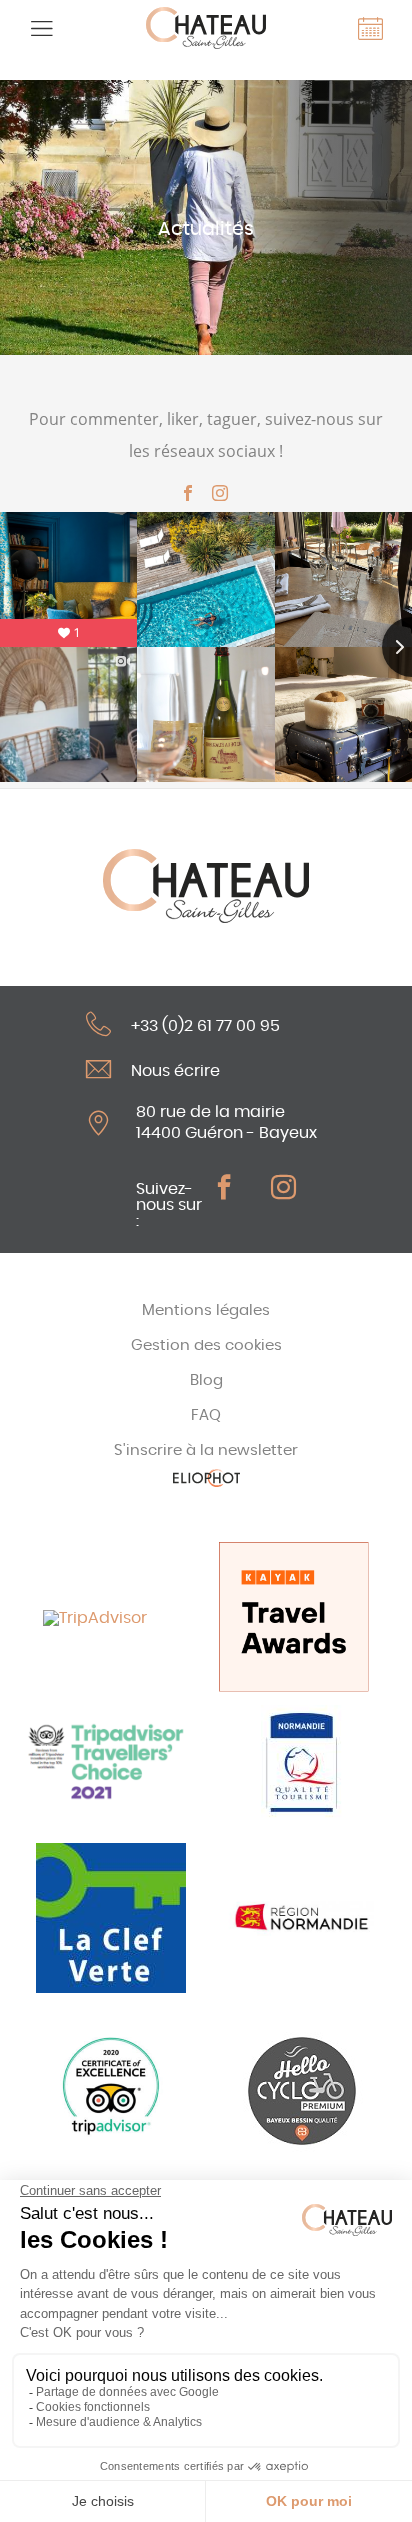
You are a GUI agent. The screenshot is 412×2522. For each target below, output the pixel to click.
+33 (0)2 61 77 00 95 (205, 1025)
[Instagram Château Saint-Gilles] (220, 493)
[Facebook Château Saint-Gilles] (188, 493)
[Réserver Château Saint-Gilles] (371, 28)
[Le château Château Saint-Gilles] (205, 28)
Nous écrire (175, 1070)
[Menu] (41, 28)
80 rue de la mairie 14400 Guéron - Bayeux (226, 1123)
